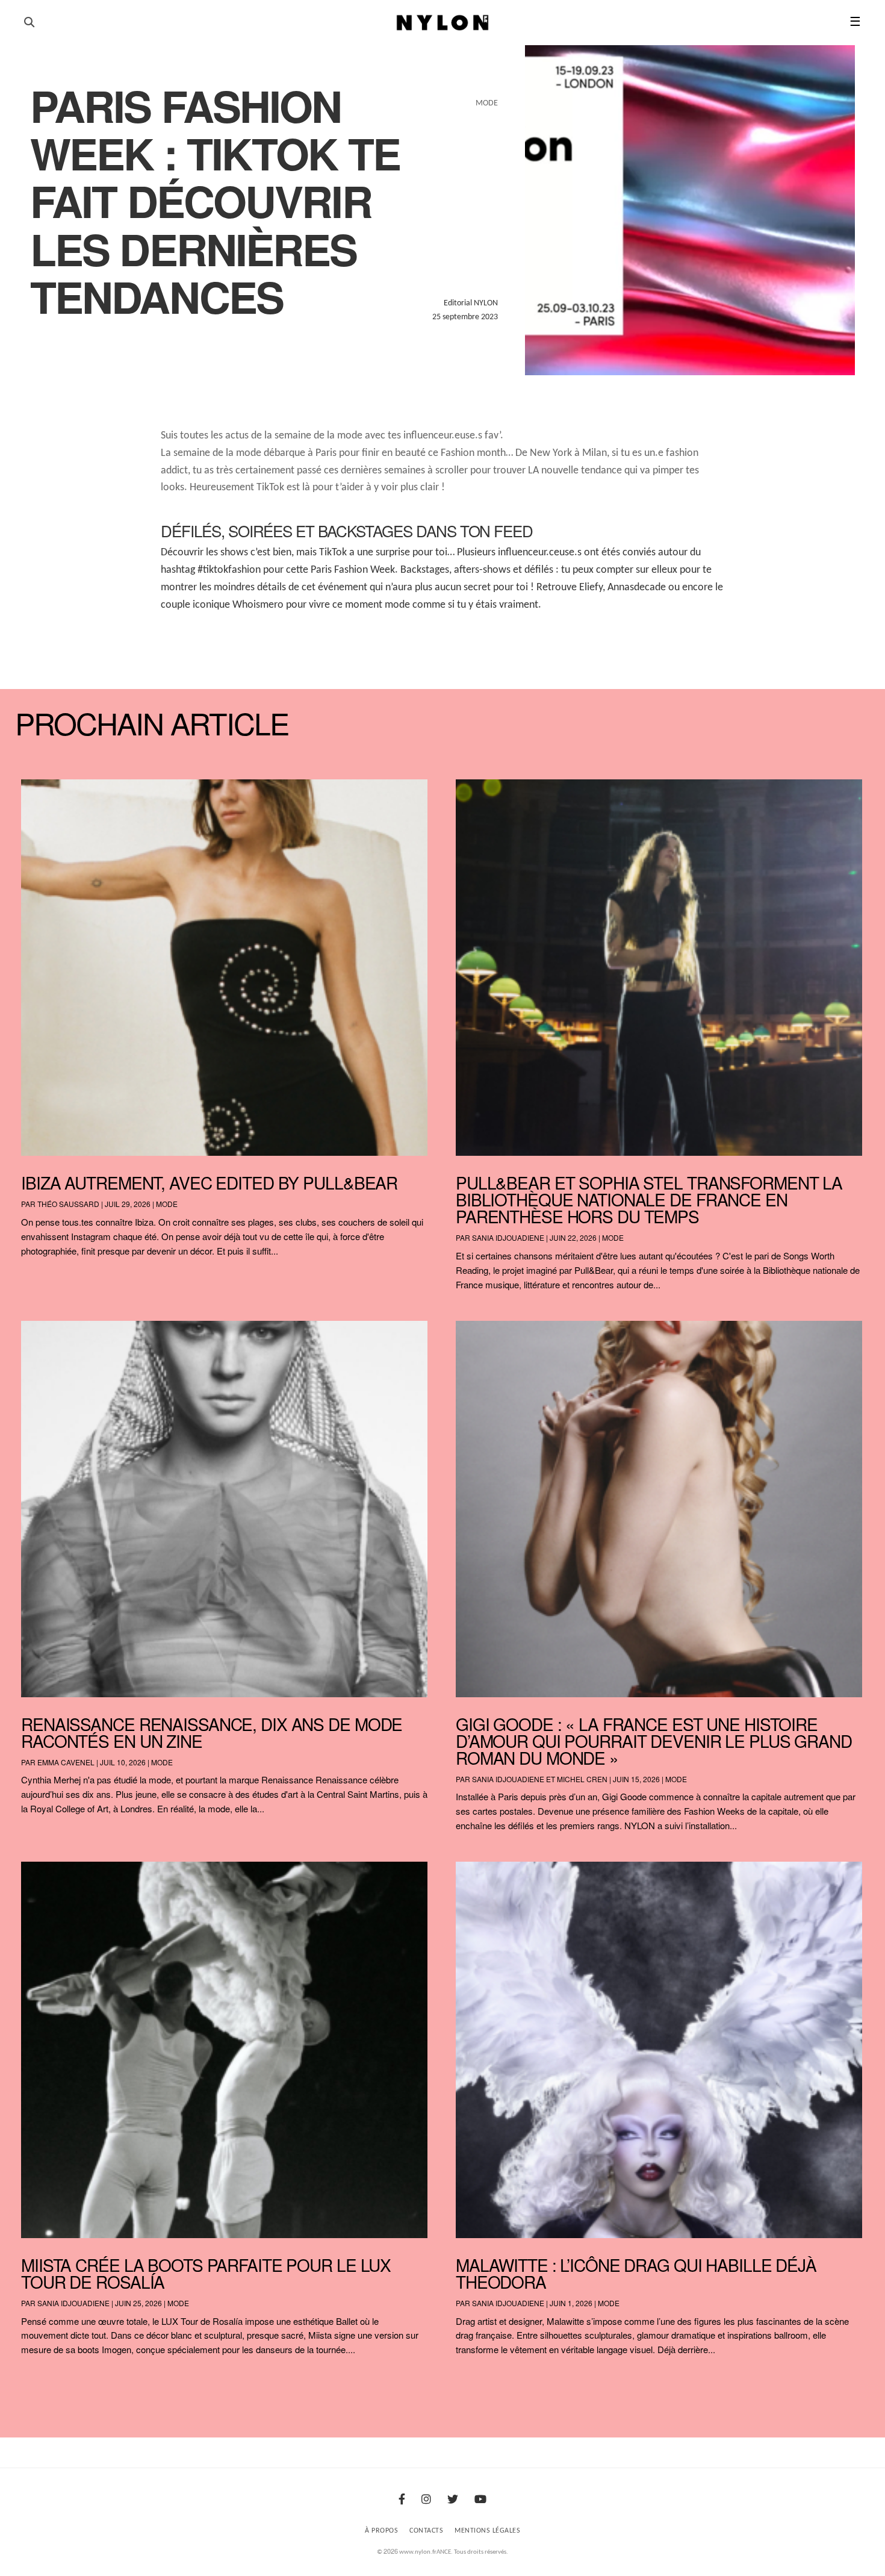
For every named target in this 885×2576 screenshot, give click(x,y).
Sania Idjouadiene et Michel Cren (540, 1779)
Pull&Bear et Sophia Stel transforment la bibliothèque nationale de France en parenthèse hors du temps (649, 1199)
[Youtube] (480, 2500)
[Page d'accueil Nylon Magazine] (443, 23)
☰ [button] (855, 23)
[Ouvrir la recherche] (29, 23)
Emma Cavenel (66, 1762)
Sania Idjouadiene (508, 1237)
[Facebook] (402, 2500)
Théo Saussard (68, 1204)
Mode (167, 1204)
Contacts (426, 2531)
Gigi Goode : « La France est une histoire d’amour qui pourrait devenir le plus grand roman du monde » (654, 1741)
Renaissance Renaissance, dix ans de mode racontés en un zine (212, 1732)
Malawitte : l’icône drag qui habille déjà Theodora (636, 2273)
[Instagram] (426, 2500)
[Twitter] (453, 2500)
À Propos (381, 2531)
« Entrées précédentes (42, 2381)
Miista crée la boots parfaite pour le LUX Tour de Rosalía (206, 2273)
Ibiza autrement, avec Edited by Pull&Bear (209, 1182)
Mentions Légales (487, 2531)
